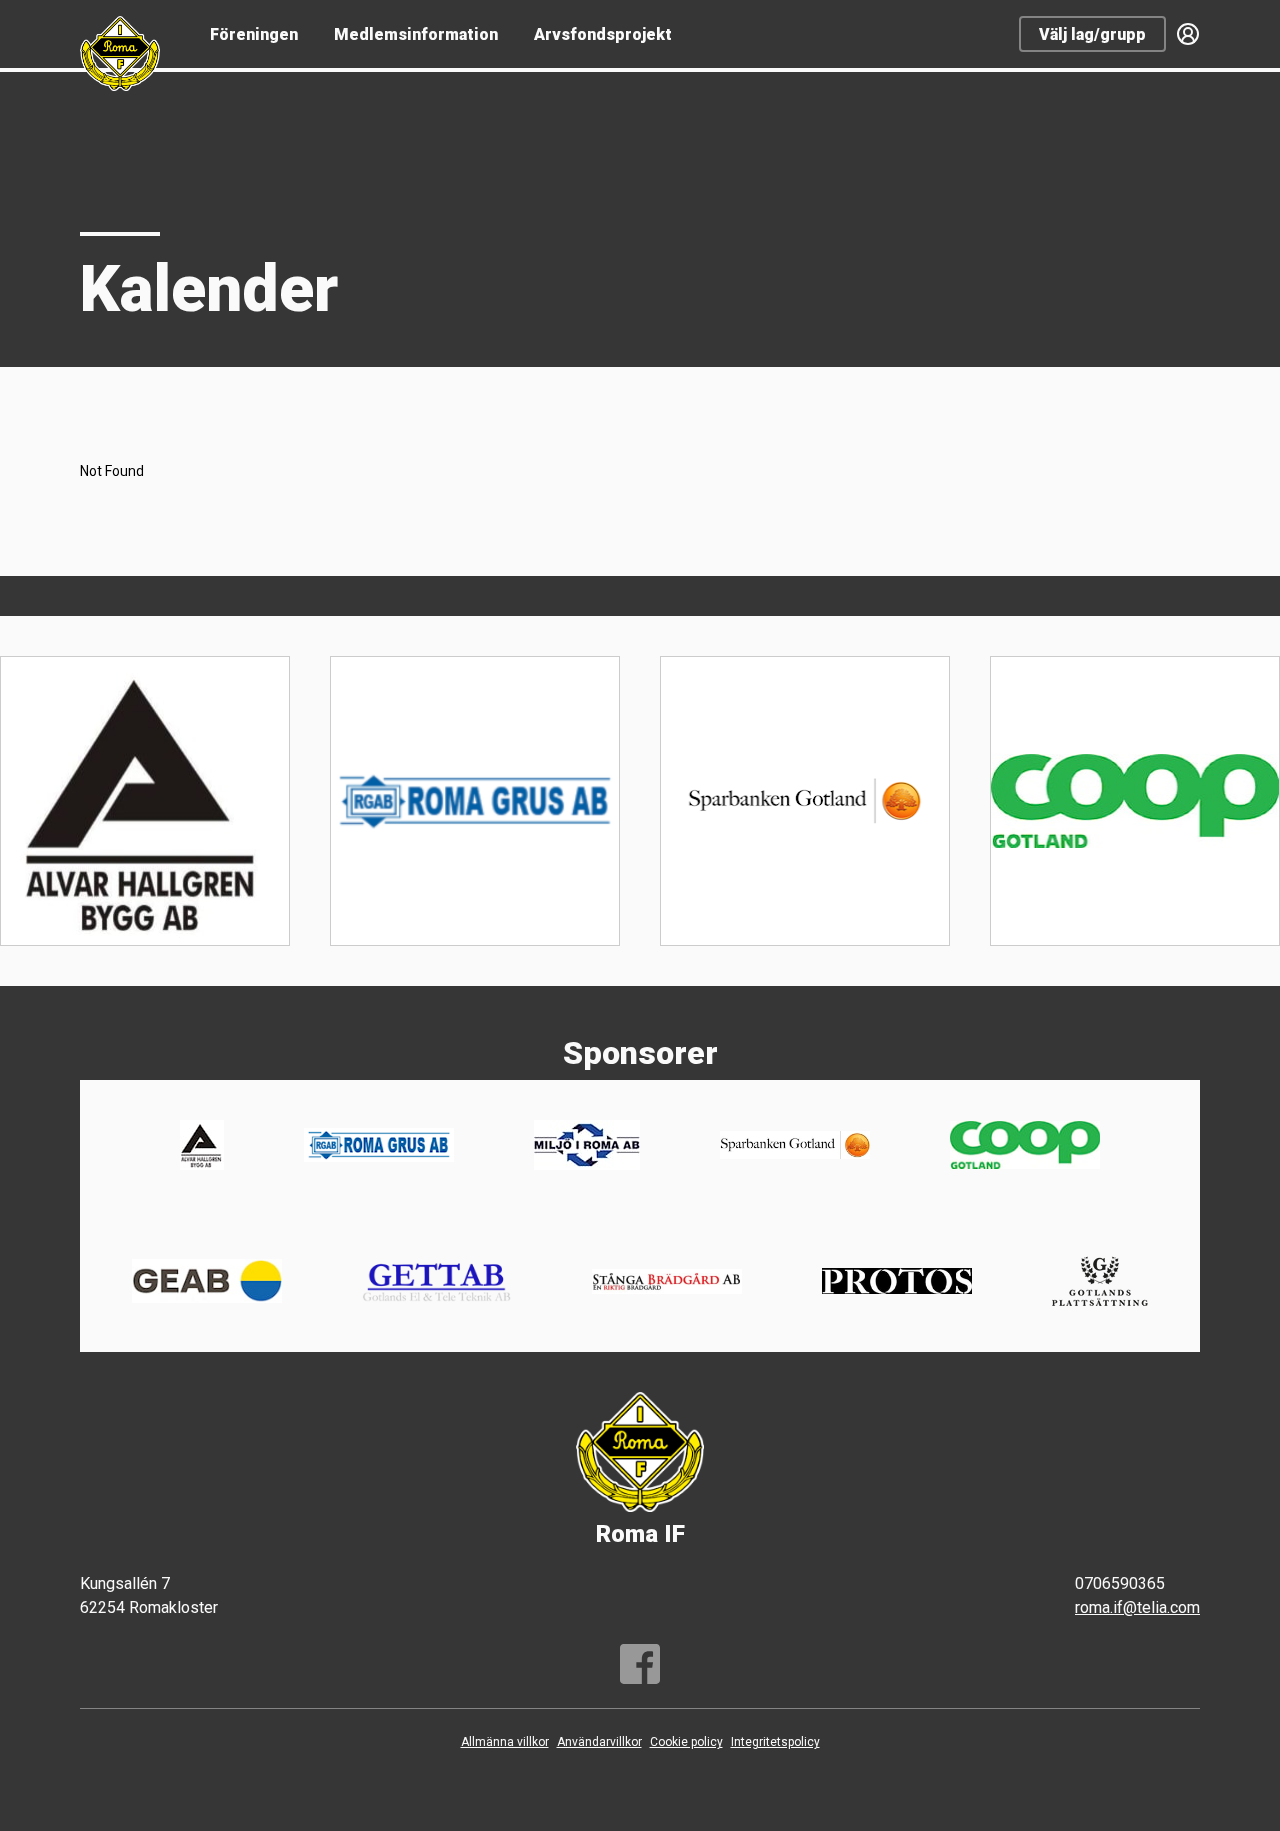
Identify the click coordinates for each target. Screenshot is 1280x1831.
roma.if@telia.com (1137, 1607)
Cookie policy (686, 1742)
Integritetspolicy (775, 1742)
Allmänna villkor (505, 1742)
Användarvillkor (599, 1742)
